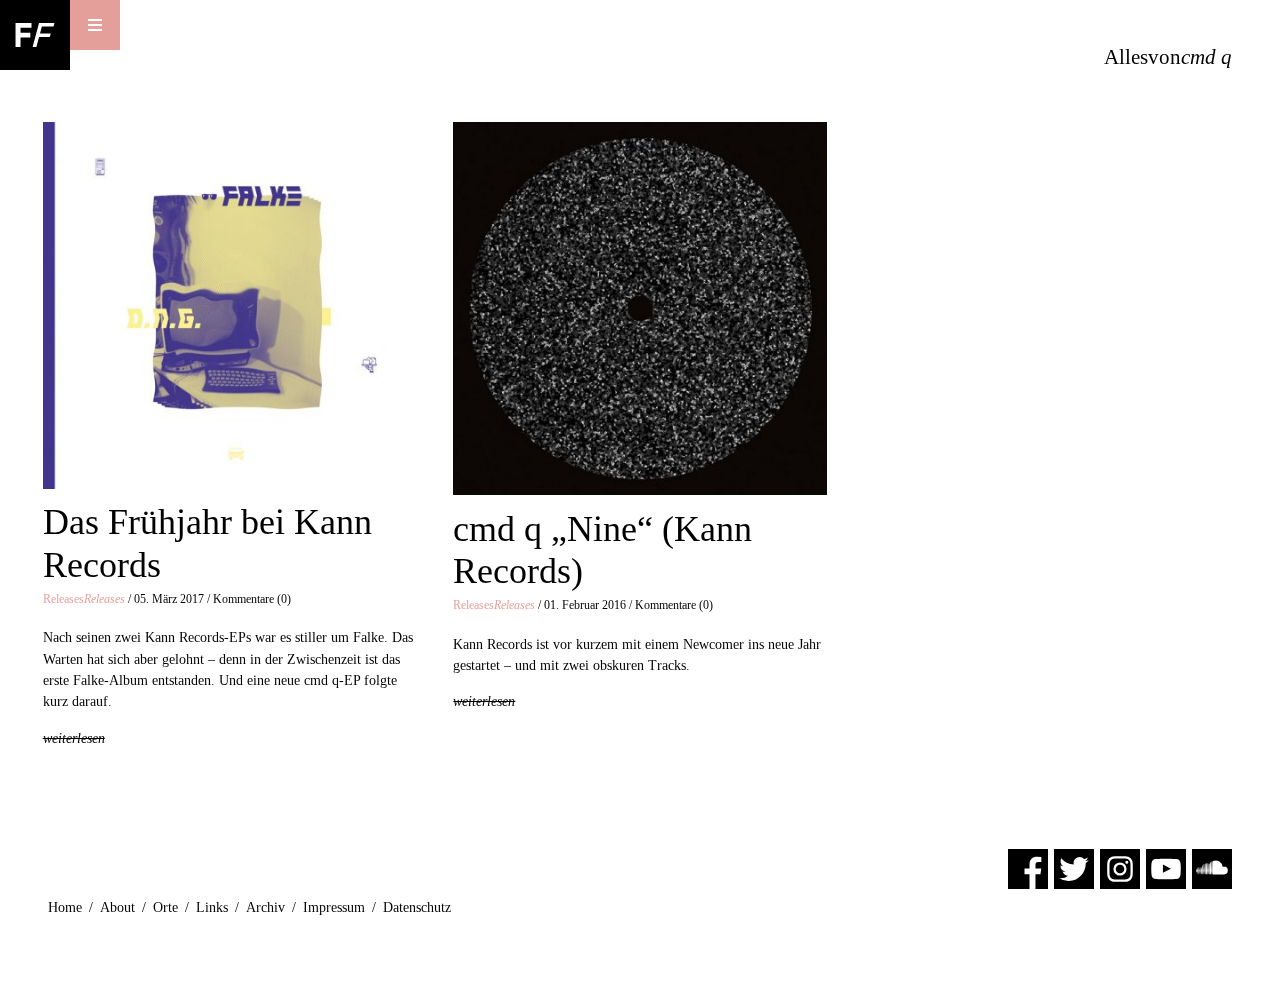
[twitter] (1074, 867)
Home (65, 907)
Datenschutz (417, 907)
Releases (84, 599)
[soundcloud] (1212, 867)
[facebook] (1028, 867)
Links (212, 907)
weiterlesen (74, 738)
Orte (165, 907)
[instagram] (1120, 867)
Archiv (265, 907)
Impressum (334, 907)
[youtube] (1166, 867)
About (117, 907)
